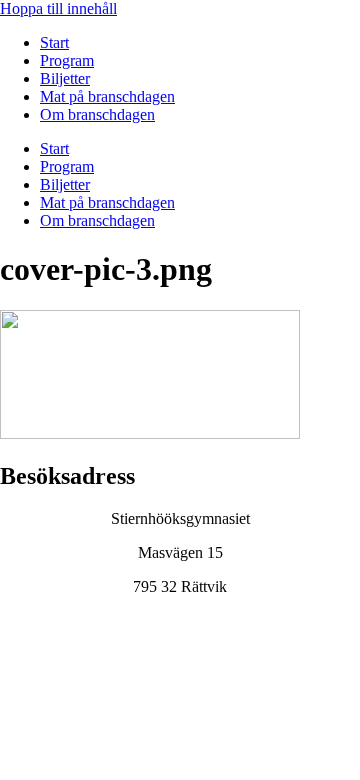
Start (54, 42)
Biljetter (65, 78)
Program (67, 60)
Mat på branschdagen (107, 96)
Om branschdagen (97, 114)
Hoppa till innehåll (58, 8)
